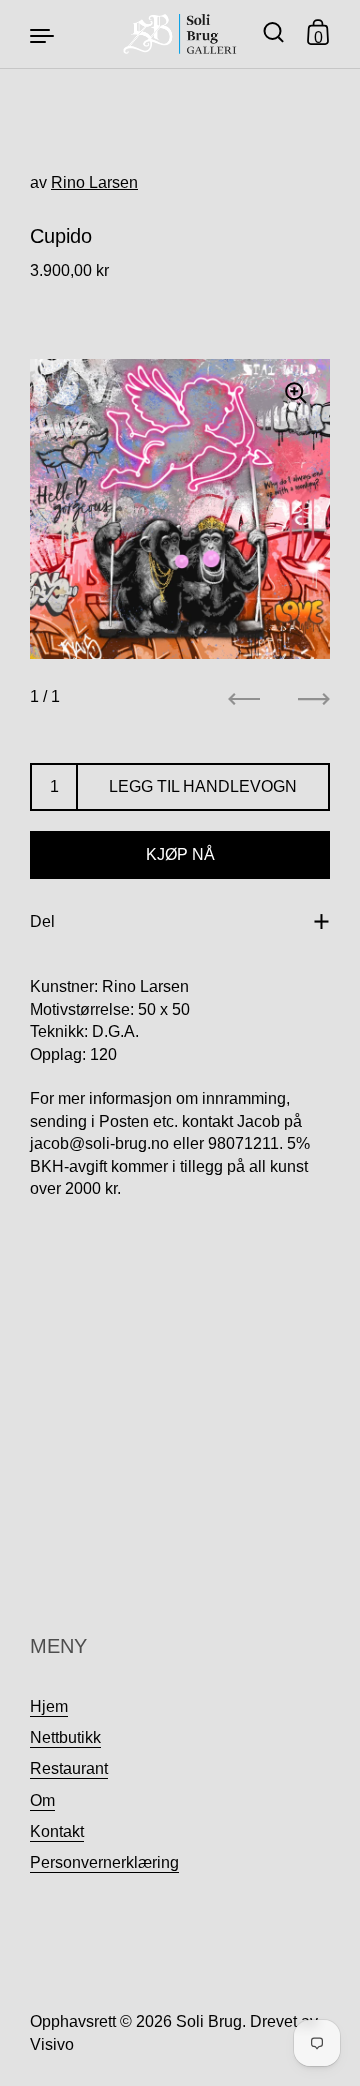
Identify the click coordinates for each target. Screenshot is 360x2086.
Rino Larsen (94, 182)
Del (42, 921)
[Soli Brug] (180, 34)
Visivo (52, 2044)
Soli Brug (209, 2021)
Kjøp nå (180, 854)
